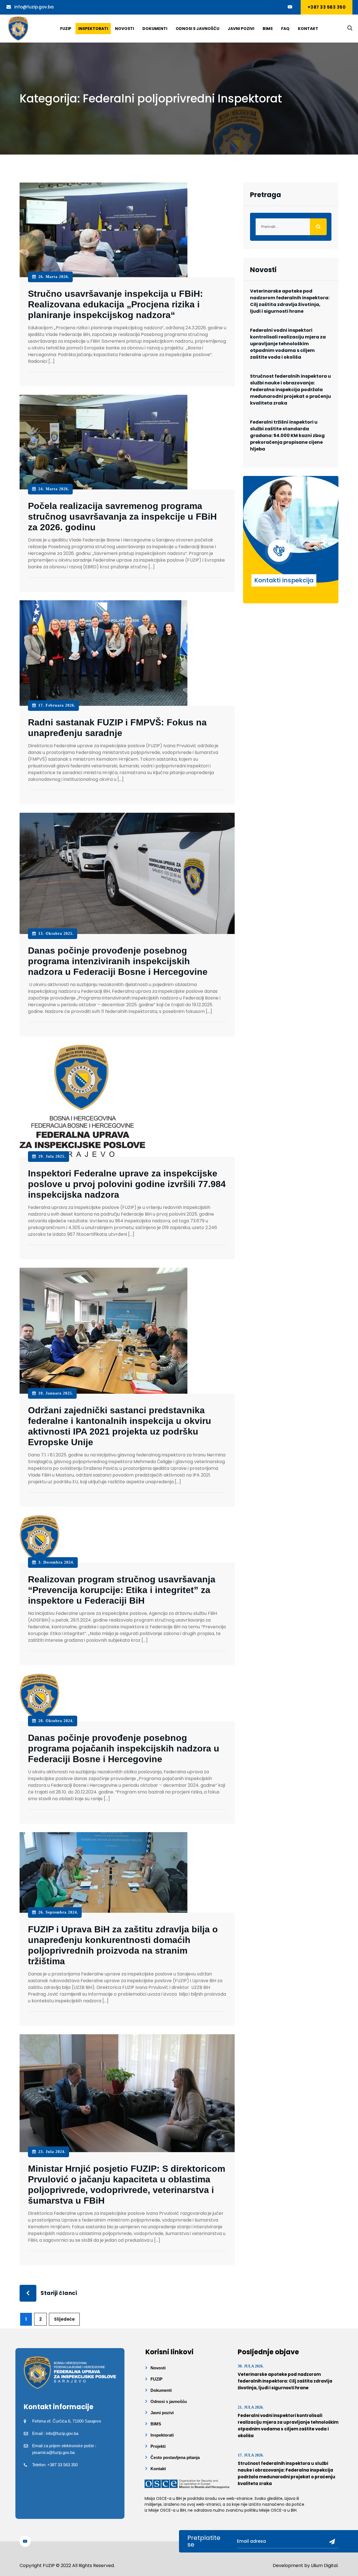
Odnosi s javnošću (197, 29)
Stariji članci (59, 2293)
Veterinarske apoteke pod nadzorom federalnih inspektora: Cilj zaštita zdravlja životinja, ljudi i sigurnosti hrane (290, 301)
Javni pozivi (241, 29)
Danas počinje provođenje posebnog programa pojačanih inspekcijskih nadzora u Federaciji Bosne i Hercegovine (124, 1748)
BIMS (268, 29)
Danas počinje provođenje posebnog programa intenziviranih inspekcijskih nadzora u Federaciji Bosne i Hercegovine (118, 961)
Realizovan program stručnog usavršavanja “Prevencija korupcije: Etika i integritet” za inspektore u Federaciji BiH (122, 1590)
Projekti (158, 2446)
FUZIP (156, 2379)
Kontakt (308, 29)
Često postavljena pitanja (175, 2457)
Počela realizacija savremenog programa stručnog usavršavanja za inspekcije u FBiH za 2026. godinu (122, 517)
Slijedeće (64, 2319)
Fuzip (66, 29)
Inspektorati (93, 29)
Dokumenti (155, 29)
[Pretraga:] (291, 227)
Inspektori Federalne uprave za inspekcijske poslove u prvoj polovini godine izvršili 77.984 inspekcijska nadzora (127, 1184)
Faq (285, 29)
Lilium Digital (324, 2566)
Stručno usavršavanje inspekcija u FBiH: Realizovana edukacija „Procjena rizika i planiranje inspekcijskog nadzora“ (116, 304)
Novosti (124, 29)
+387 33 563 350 (327, 7)
